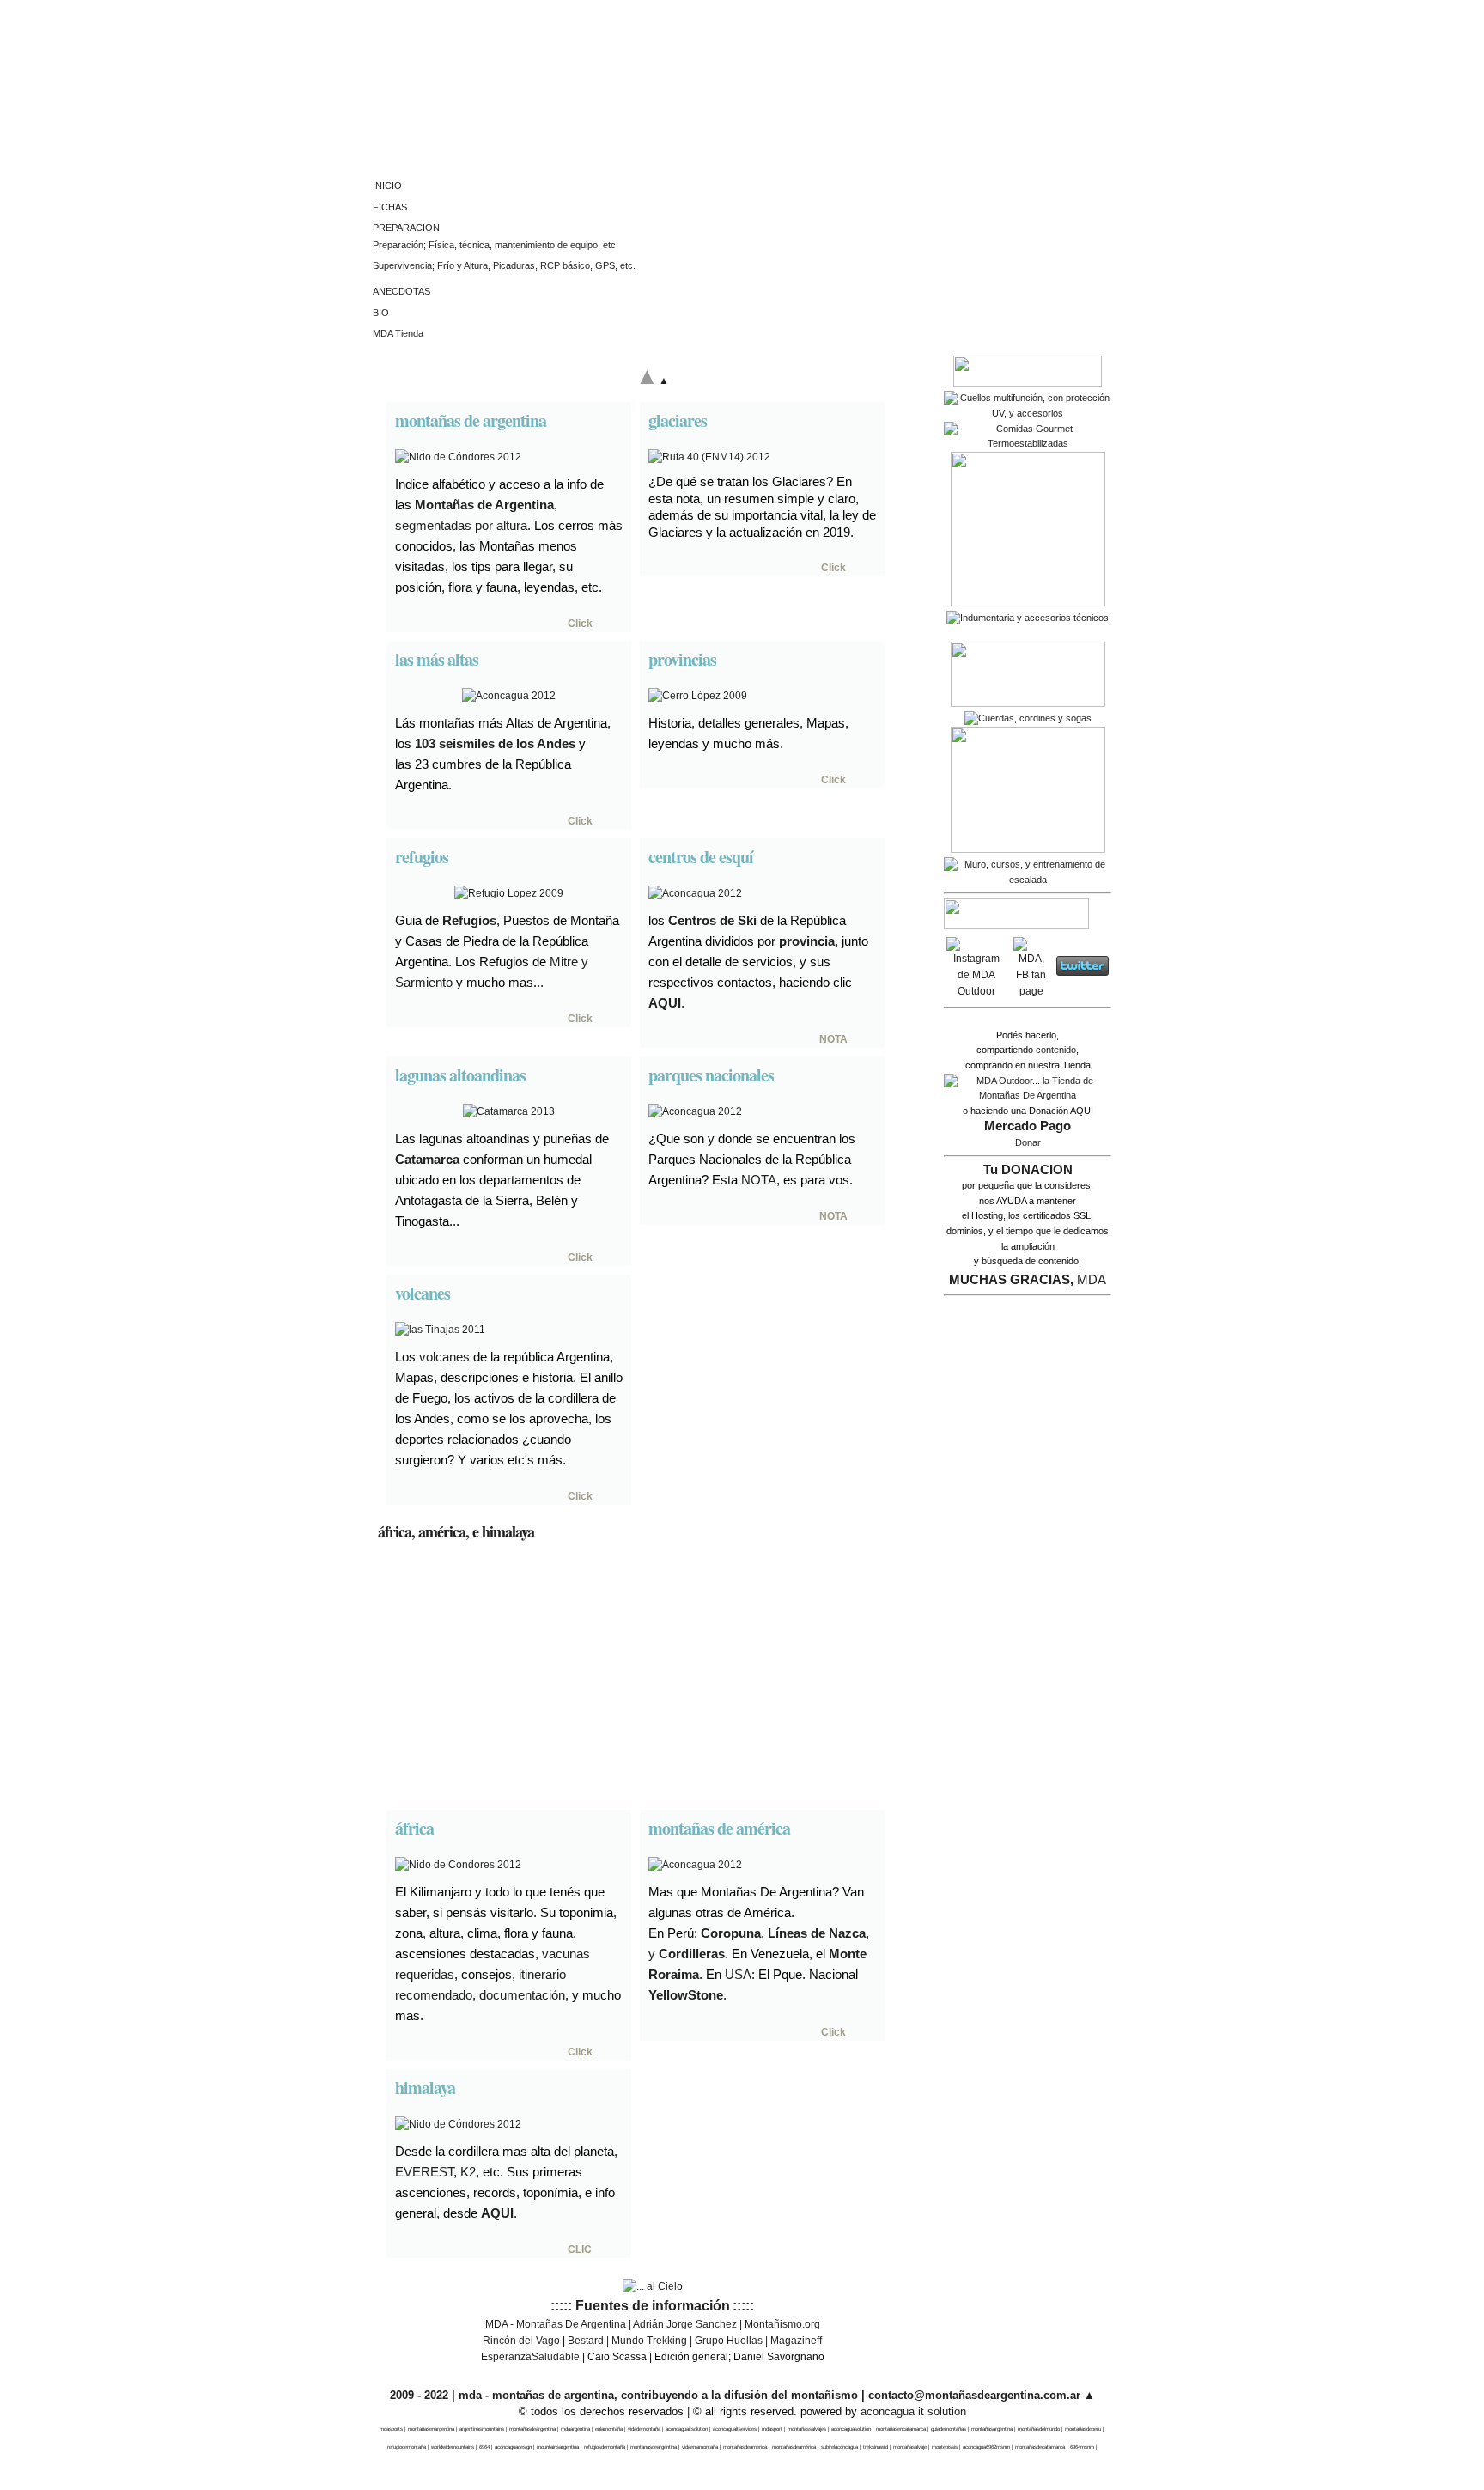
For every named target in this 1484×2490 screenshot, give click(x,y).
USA (738, 1974)
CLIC (580, 2250)
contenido (1056, 1050)
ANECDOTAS (401, 291)
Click (580, 624)
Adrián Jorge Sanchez (685, 2324)
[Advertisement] (652, 1677)
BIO (381, 313)
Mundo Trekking (649, 2341)
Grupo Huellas (729, 2341)
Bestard (586, 2341)
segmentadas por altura (461, 525)
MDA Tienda (398, 333)
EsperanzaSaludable (530, 2357)
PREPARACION (406, 228)
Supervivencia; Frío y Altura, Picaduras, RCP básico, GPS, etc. (504, 265)
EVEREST (424, 2172)
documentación (522, 1995)
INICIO (387, 186)
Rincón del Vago (521, 2341)
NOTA (833, 1039)
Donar (1028, 1142)
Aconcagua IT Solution (913, 2411)
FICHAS (390, 207)
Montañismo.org (782, 2324)
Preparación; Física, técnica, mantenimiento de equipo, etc (494, 245)
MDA (1092, 1279)
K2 (468, 2172)
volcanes (444, 1357)
